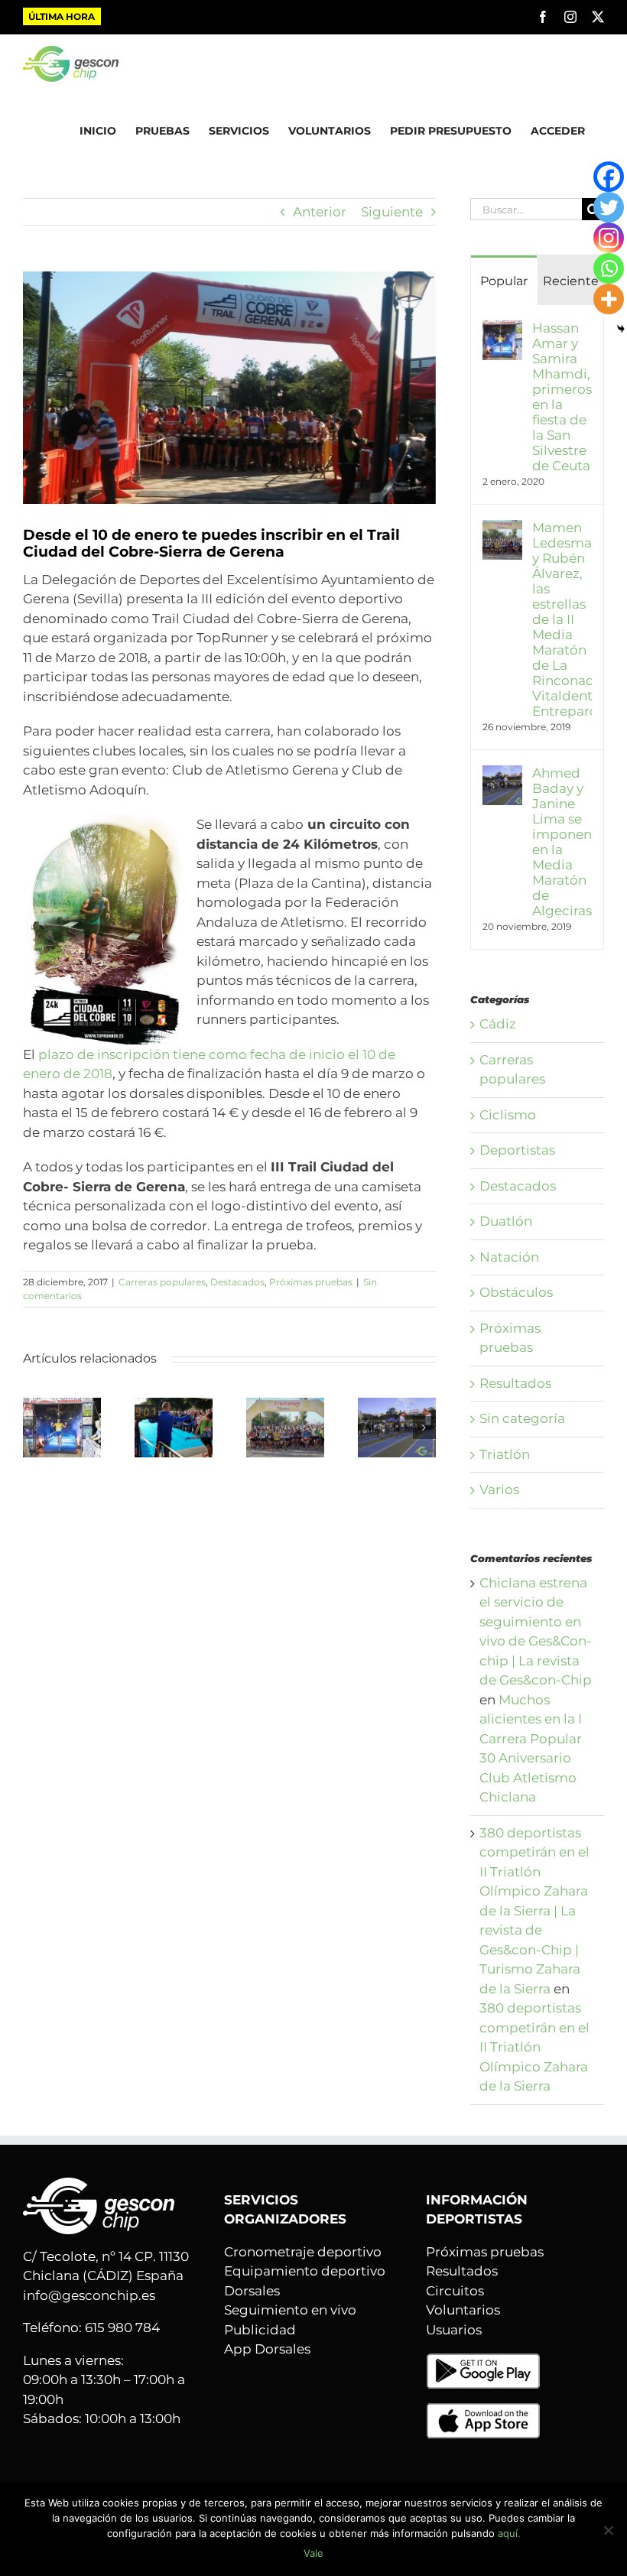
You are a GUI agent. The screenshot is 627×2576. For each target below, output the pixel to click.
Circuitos (455, 2291)
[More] (609, 299)
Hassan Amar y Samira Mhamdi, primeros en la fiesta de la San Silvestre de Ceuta (562, 397)
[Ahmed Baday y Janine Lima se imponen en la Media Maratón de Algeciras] (397, 1405)
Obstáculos (516, 1292)
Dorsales (252, 2291)
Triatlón (505, 1454)
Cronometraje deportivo (303, 2252)
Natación (509, 1257)
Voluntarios (463, 2310)
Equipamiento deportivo (305, 2271)
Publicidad (260, 2330)
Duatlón (506, 1221)
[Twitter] (609, 207)
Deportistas (517, 1150)
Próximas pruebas (311, 1282)
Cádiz (498, 1024)
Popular (504, 281)
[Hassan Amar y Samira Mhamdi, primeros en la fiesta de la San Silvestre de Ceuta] (62, 1405)
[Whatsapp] (609, 268)
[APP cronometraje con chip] (483, 2362)
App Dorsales (267, 2349)
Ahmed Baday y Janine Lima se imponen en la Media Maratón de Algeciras (562, 842)
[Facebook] (609, 177)
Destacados (237, 1282)
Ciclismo (508, 1115)
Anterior (320, 212)
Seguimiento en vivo (290, 2310)
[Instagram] (609, 238)
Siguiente (392, 212)
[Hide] (621, 329)
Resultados (515, 1383)
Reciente (571, 281)
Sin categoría (522, 1418)
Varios (499, 1489)
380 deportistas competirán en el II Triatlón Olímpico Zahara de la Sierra (534, 2047)
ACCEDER (558, 131)
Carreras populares (162, 1282)
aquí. (509, 2533)
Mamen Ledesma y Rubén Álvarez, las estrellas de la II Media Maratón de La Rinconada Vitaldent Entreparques (562, 619)
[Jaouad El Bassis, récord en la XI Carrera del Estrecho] (174, 1405)
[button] (34, 1428)
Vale (313, 2553)
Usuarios (454, 2330)
